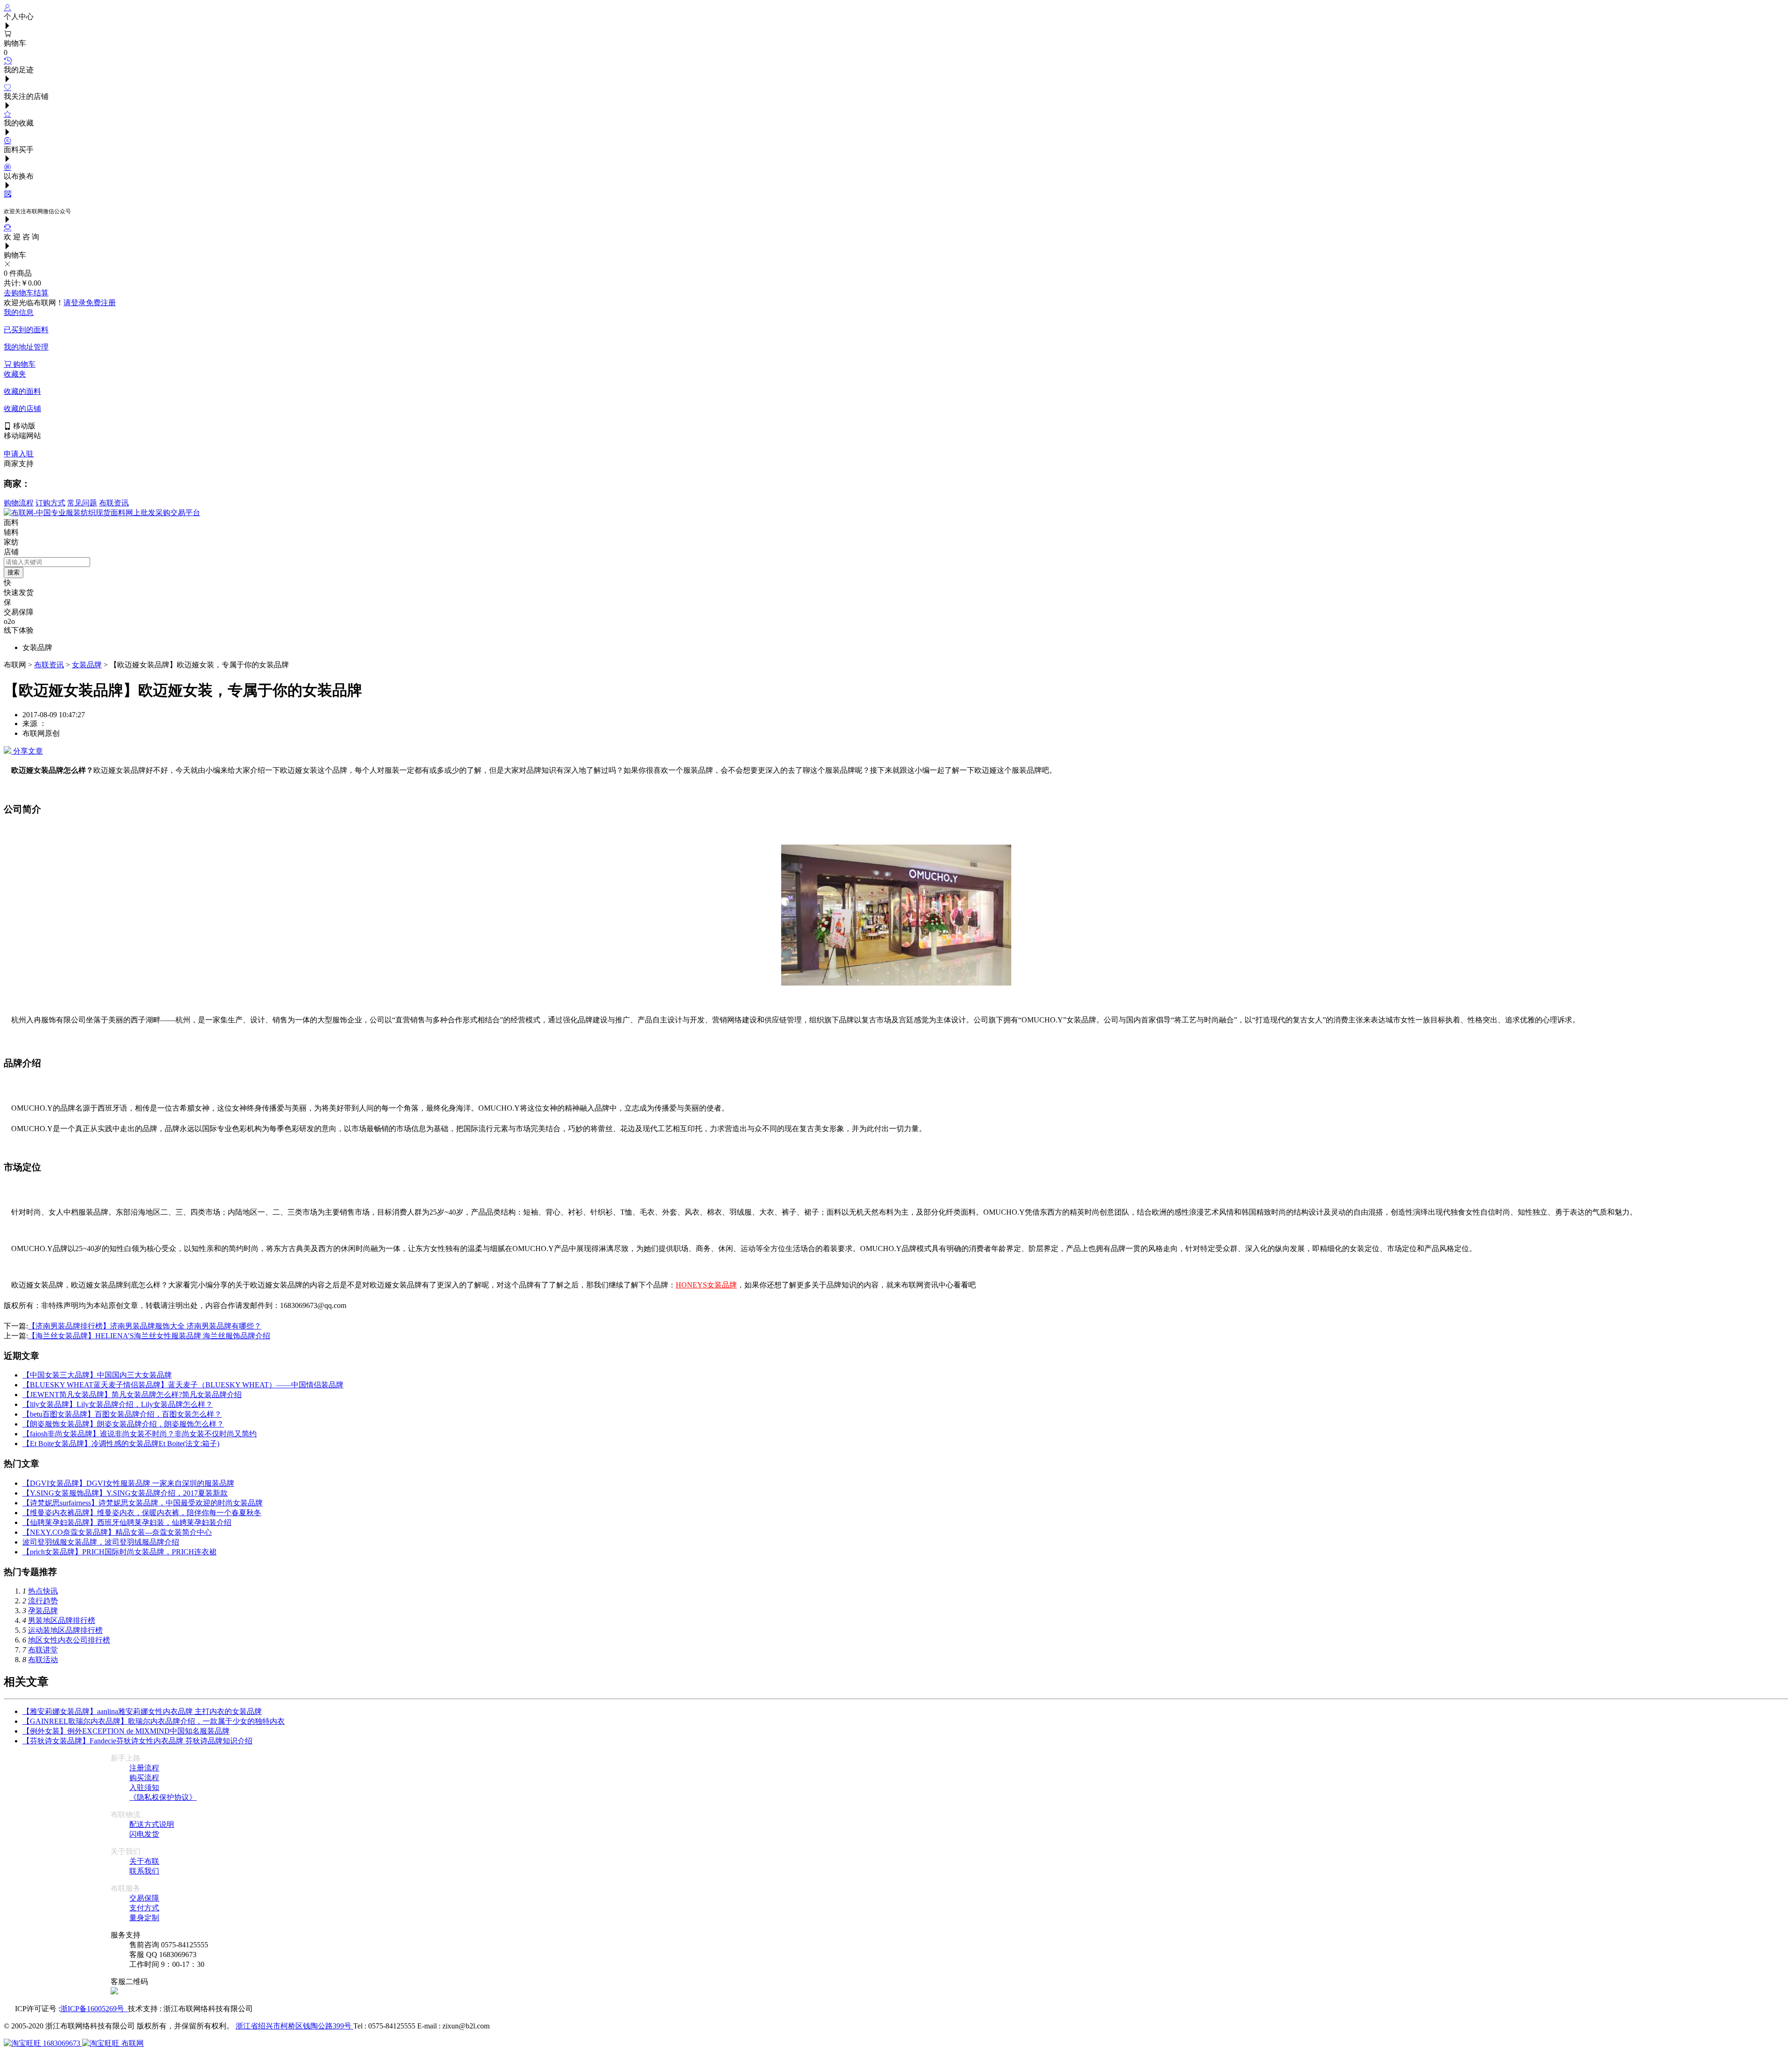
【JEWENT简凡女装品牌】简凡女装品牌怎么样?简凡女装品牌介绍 (132, 1395)
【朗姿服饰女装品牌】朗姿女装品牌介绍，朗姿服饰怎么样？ (123, 1424)
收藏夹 (15, 374)
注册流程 (144, 1768)
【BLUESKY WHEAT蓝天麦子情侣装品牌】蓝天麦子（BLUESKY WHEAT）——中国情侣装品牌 (183, 1385)
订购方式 (50, 503)
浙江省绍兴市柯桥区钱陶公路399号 (294, 2026)
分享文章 (27, 751)
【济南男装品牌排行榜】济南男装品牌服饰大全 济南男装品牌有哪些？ (145, 1326)
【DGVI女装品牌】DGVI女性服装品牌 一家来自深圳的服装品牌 (128, 1483)
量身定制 (144, 1918)
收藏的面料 (22, 391)
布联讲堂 (43, 1650)
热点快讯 (43, 1591)
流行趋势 (43, 1601)
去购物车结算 (26, 293)
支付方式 (144, 1908)
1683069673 (62, 2043)
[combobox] (47, 562)
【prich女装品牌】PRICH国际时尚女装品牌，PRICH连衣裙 (119, 1552)
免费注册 (101, 303)
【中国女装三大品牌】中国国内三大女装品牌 (97, 1375)
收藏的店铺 (22, 409)
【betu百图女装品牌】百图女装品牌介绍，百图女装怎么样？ (122, 1414)
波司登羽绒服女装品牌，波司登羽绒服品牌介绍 (101, 1542)
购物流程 (19, 503)
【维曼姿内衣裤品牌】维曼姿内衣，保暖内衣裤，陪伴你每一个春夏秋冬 (142, 1513)
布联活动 (43, 1660)
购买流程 (144, 1778)
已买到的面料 (26, 330)
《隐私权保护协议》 (163, 1797)
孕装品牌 (43, 1611)
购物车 (23, 364)
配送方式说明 (152, 1824)
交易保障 (144, 1898)
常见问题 (82, 503)
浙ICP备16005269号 (94, 2009)
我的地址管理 (26, 347)
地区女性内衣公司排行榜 (69, 1640)
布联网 (132, 2043)
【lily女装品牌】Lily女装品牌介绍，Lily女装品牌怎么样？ (118, 1404)
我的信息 (19, 312)
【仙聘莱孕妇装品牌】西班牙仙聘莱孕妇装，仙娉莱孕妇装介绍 (127, 1522)
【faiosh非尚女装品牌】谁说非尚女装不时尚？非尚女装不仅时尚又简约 (140, 1434)
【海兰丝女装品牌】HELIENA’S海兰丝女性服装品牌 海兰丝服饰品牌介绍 (149, 1336)
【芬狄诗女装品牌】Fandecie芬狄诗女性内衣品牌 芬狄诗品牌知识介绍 (137, 1741)
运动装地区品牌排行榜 (65, 1630)
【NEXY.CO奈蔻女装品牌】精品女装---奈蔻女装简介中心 (117, 1532)
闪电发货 (144, 1834)
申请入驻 (19, 454)
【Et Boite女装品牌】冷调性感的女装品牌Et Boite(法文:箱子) (121, 1444)
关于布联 (144, 1861)
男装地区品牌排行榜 (62, 1620)
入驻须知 (144, 1787)
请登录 (75, 303)
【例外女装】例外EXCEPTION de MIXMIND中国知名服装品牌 (126, 1731)
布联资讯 (114, 503)
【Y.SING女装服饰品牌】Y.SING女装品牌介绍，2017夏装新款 (125, 1493)
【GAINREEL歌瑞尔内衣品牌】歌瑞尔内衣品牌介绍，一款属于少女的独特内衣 (154, 1721)
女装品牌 (87, 665)
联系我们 (144, 1871)
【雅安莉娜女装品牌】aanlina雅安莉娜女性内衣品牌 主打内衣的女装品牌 (142, 1711)
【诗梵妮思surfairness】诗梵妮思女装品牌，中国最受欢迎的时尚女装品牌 (143, 1503)
